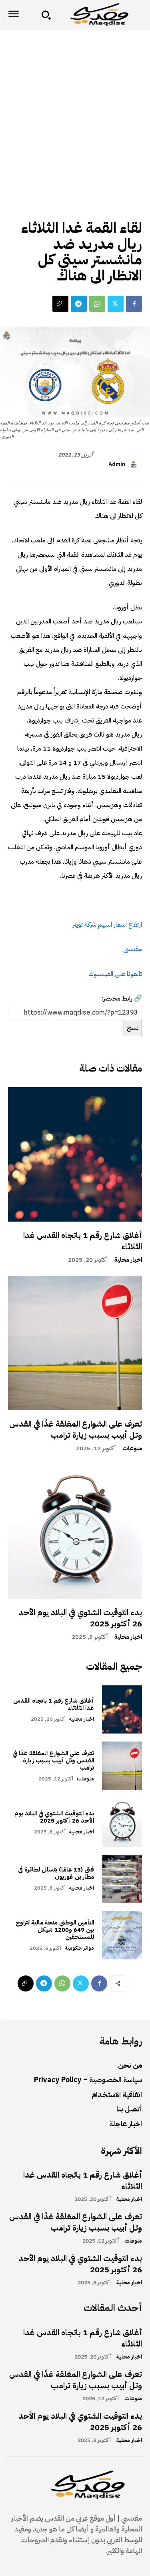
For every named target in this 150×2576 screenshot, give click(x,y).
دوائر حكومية (79, 1948)
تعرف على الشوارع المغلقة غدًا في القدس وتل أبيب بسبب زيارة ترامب (76, 1429)
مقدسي (133, 949)
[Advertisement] (75, 109)
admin (117, 465)
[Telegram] (79, 304)
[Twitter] (116, 304)
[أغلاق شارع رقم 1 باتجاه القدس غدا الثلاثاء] (75, 1154)
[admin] (135, 465)
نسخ (133, 1028)
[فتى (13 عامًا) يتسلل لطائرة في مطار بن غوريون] (122, 1879)
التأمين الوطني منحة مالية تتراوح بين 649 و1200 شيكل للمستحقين (55, 1930)
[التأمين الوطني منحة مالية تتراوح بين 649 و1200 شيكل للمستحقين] (122, 1935)
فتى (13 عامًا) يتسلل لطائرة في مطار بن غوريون (56, 1873)
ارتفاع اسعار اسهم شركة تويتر (107, 925)
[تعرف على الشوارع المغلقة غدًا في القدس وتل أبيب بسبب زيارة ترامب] (75, 1343)
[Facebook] (134, 304)
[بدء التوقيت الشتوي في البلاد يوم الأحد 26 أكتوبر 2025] (75, 1532)
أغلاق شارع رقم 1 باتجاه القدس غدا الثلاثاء (83, 1241)
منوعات (132, 1448)
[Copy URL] (60, 304)
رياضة (130, 210)
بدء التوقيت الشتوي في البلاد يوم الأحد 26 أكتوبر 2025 (80, 1618)
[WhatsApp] (97, 304)
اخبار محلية (128, 1260)
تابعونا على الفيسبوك (115, 974)
